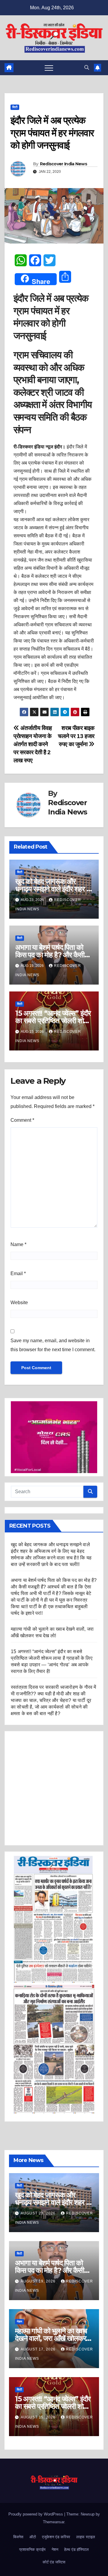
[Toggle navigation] (49, 68)
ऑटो (33, 2537)
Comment (22, 1120)
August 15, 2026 (39, 2417)
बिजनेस (18, 2537)
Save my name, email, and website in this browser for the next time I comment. (53, 1345)
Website (19, 1303)
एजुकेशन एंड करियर (56, 2537)
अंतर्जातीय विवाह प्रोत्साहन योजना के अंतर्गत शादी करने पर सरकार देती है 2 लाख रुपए (33, 744)
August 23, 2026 (39, 2213)
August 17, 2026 (39, 2349)
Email (18, 1273)
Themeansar (54, 2522)
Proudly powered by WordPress (36, 2514)
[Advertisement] (54, 1788)
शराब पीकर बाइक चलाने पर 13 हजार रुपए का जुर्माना (76, 736)
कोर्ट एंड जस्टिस (54, 2562)
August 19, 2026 (39, 2281)
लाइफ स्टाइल (86, 2537)
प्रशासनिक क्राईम (32, 2549)
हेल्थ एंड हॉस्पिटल (76, 2549)
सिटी (15, 107)
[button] (87, 68)
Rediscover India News (63, 164)
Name (18, 1244)
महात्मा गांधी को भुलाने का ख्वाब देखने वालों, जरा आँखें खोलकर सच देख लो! (51, 2338)
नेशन (19, 2322)
